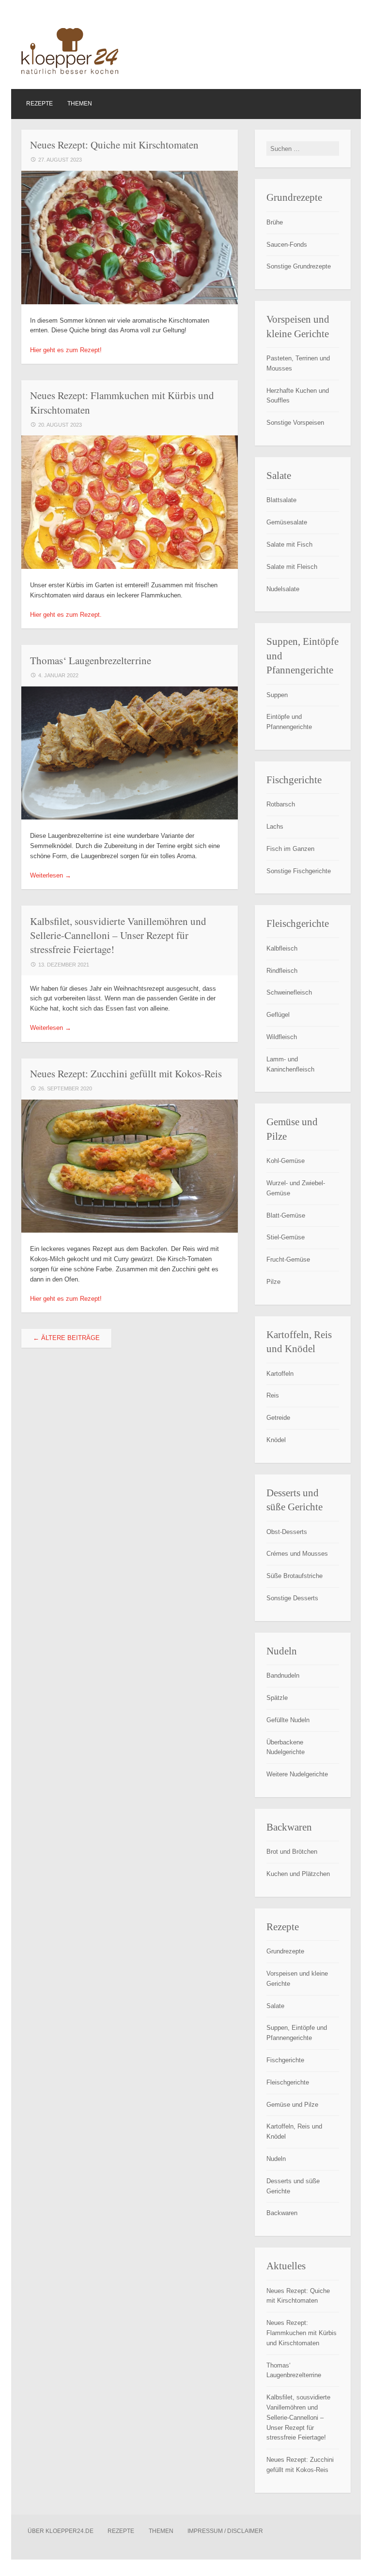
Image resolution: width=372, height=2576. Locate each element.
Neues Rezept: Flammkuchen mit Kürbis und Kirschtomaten (302, 2333)
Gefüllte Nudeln (288, 1720)
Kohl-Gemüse (286, 1161)
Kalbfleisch (282, 948)
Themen (80, 104)
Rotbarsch (281, 804)
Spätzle (277, 1698)
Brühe (275, 222)
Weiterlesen (51, 875)
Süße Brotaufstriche (294, 1576)
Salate (275, 2006)
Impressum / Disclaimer (225, 2531)
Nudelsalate (283, 589)
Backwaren (282, 2213)
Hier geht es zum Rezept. (66, 615)
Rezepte (39, 104)
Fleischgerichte (288, 2082)
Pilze (273, 1282)
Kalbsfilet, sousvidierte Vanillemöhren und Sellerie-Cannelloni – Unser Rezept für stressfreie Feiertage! (118, 935)
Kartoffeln (280, 1374)
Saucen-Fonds (287, 245)
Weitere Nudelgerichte (297, 1774)
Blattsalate (281, 500)
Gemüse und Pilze (292, 2105)
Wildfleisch (282, 1037)
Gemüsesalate (287, 522)
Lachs (275, 826)
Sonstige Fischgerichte (299, 871)
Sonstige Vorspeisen (295, 423)
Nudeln (276, 2159)
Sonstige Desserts (292, 1598)
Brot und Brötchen (292, 1852)
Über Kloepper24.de (61, 2531)
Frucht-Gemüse (288, 1259)
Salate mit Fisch (289, 544)
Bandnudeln (283, 1675)
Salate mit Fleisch (292, 567)
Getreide (278, 1418)
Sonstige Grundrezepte (299, 266)
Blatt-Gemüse (286, 1215)
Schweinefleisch (289, 992)
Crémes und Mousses (297, 1554)
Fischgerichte (285, 2060)
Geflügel (278, 1015)
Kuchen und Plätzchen (298, 1874)
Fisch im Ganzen (290, 849)
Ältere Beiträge (66, 1338)
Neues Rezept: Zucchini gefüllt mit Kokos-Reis (126, 1073)
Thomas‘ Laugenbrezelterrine (91, 660)
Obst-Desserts (287, 1532)
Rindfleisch (282, 971)
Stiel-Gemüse (286, 1237)
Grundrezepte (285, 1951)
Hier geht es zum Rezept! (66, 350)
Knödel (276, 1440)
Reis (273, 1395)
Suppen (277, 695)
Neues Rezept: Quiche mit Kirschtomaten (114, 145)
